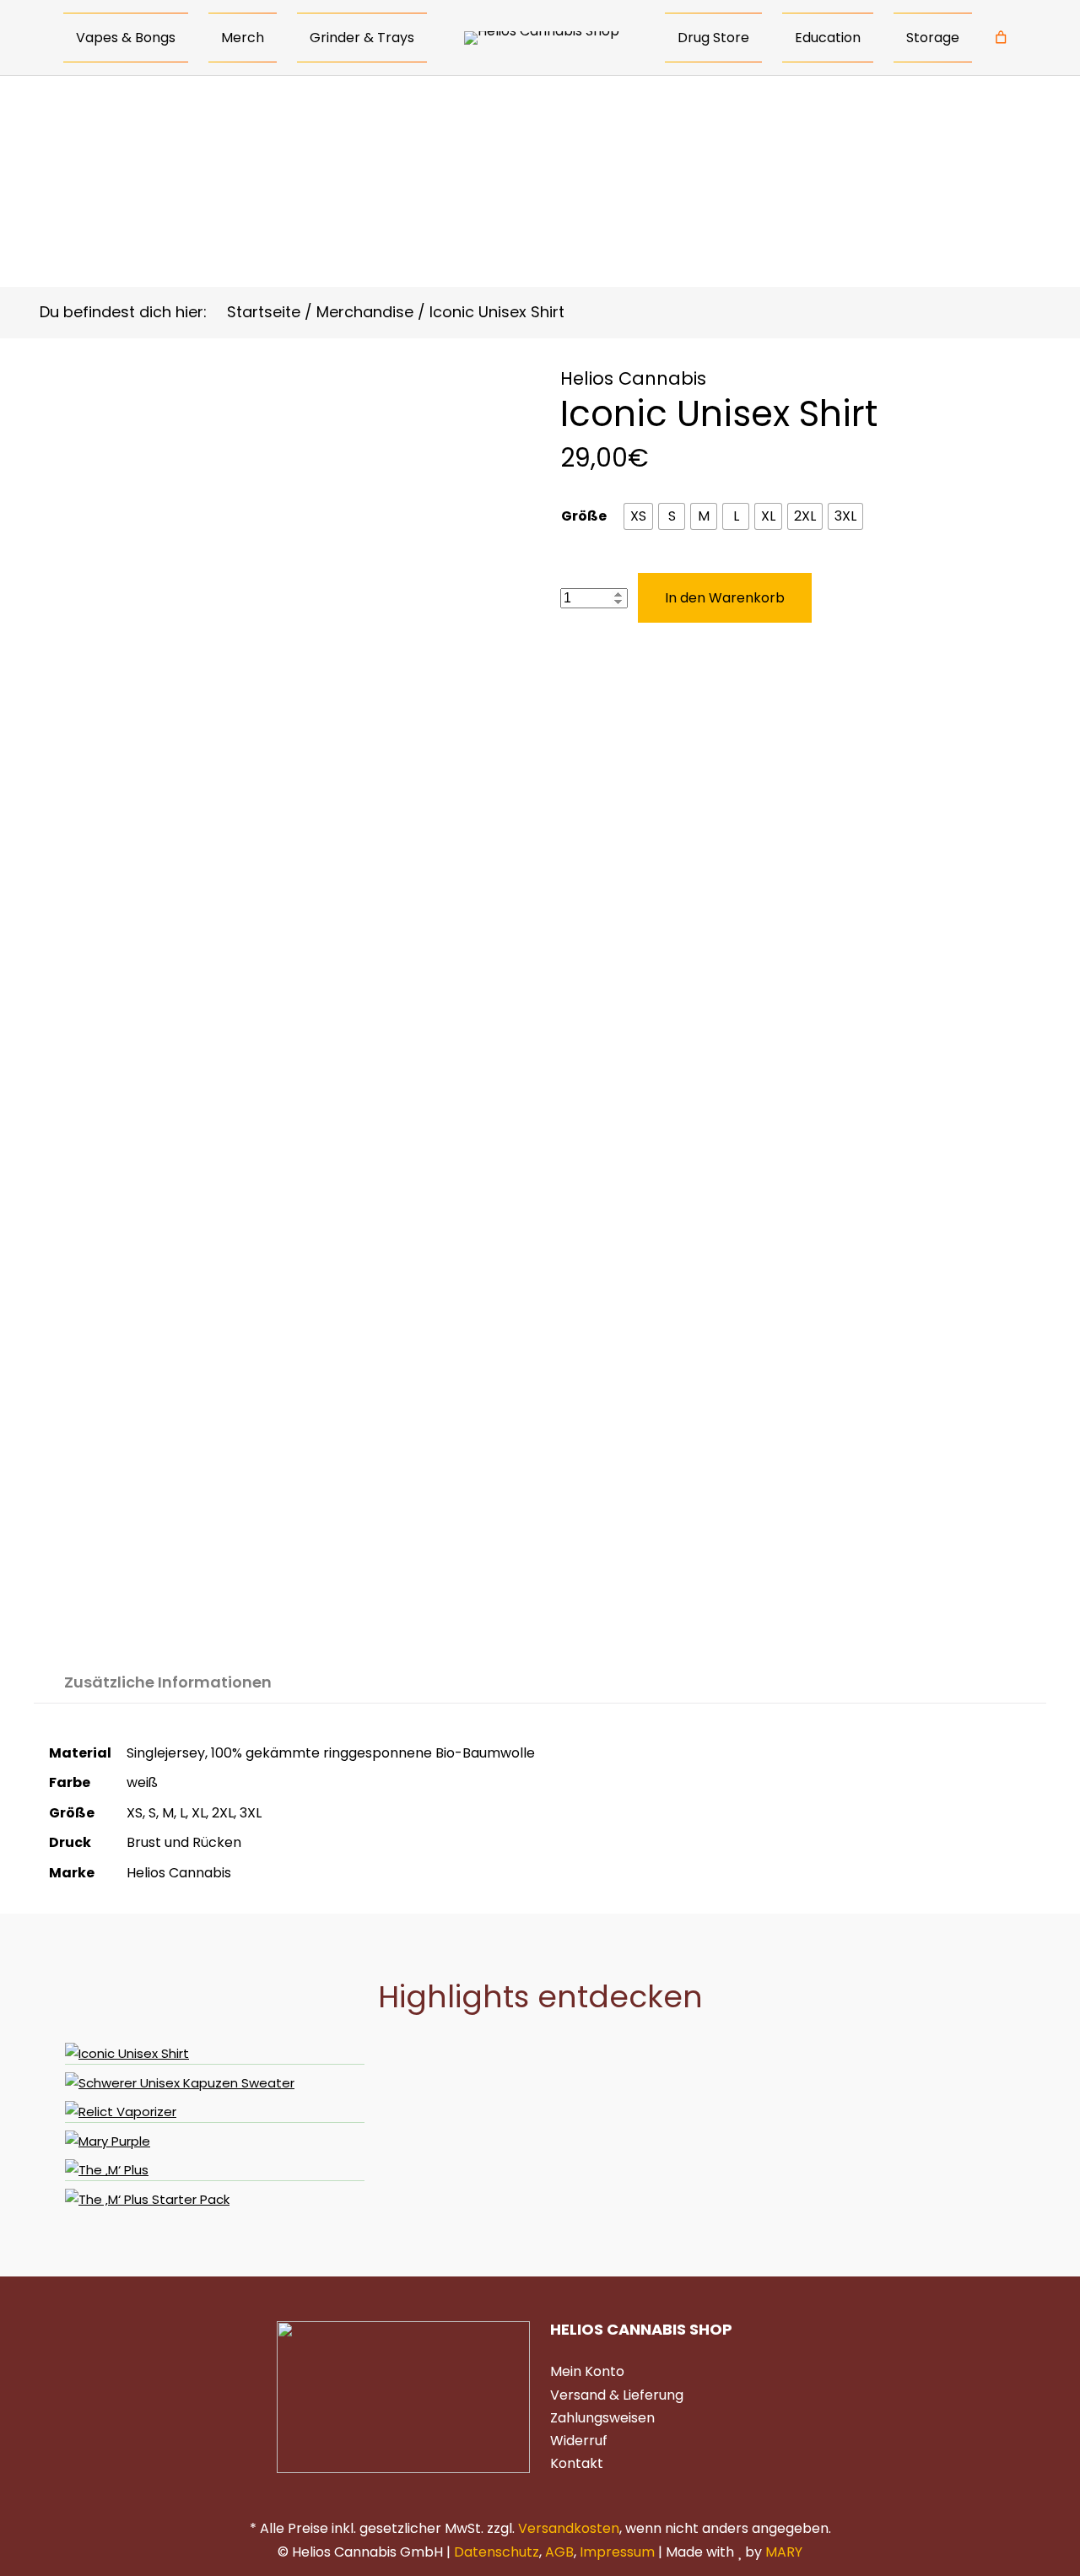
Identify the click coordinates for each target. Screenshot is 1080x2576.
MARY (784, 2552)
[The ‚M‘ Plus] (215, 2170)
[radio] (638, 516)
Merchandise (365, 312)
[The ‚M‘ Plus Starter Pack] (215, 2200)
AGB (559, 2552)
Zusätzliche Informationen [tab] (168, 1682)
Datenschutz (497, 2552)
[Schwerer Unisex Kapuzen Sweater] (215, 2083)
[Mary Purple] (215, 2141)
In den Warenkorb (725, 598)
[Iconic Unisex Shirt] (215, 2054)
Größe (584, 516)
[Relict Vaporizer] (215, 2112)
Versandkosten (569, 2528)
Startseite (264, 312)
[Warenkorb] (1001, 38)
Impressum (617, 2552)
